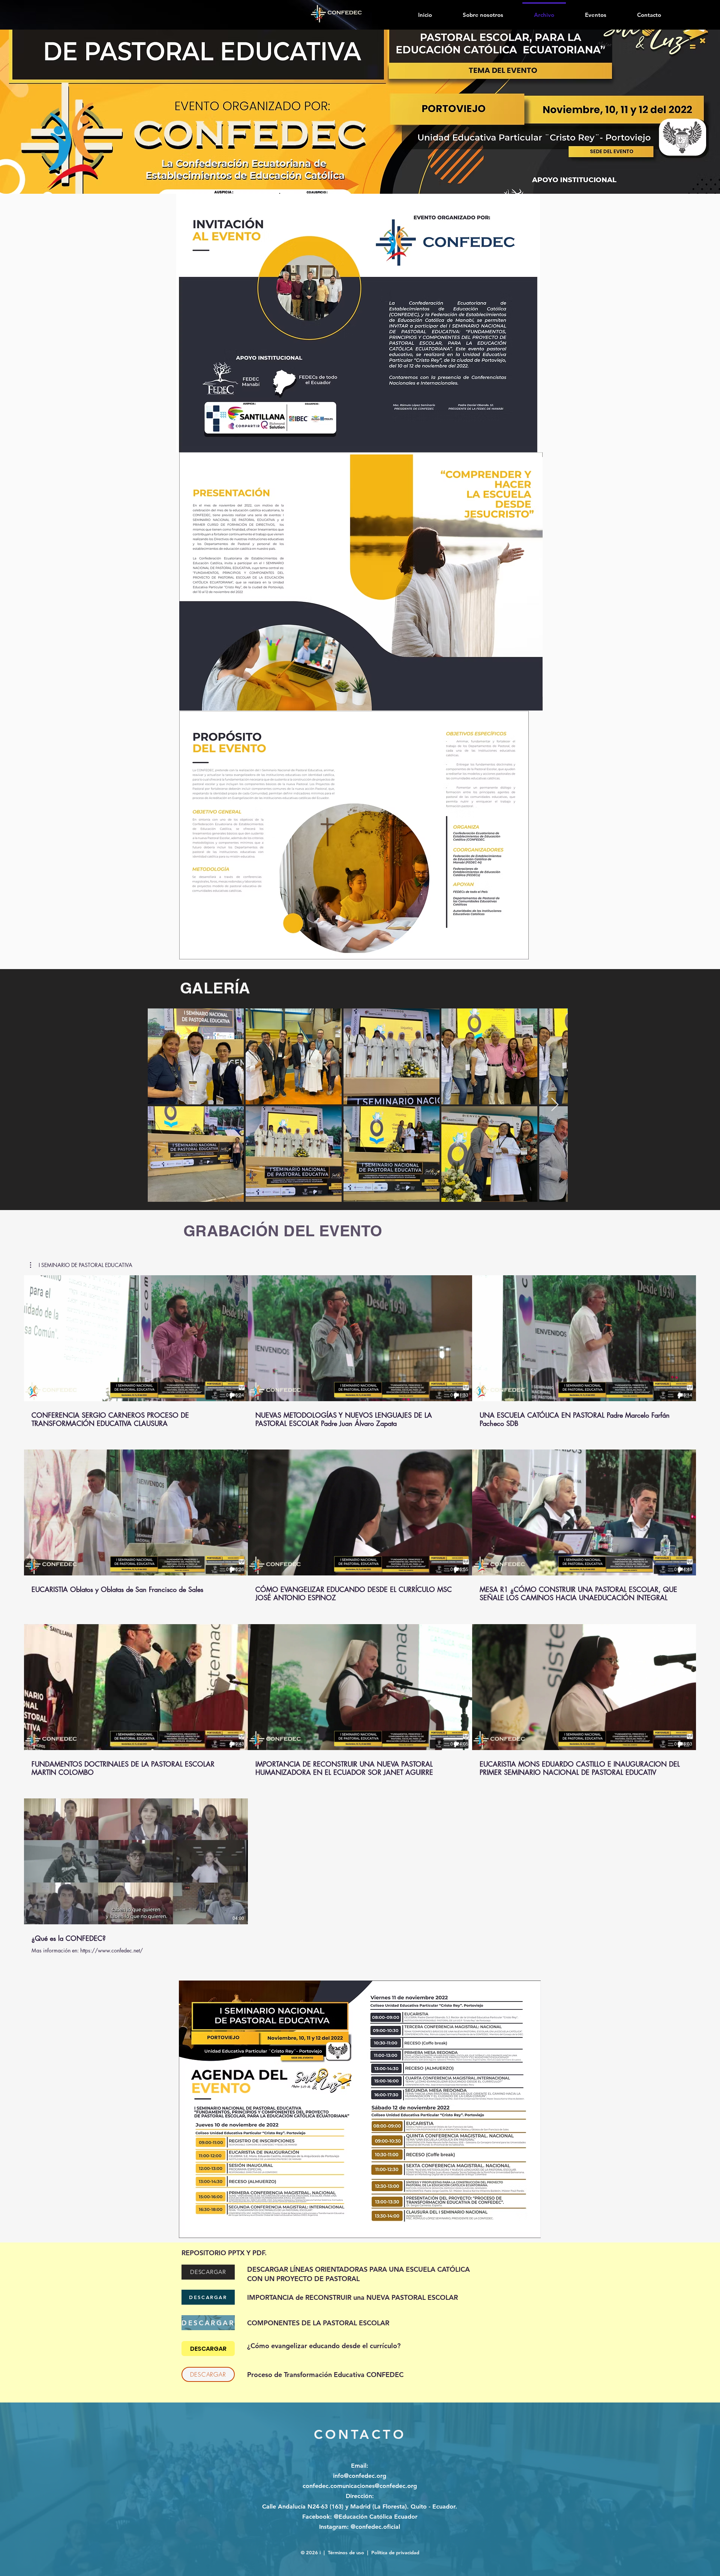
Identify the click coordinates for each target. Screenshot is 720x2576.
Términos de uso (346, 2552)
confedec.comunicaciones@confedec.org (360, 2486)
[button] (81, 1265)
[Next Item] (555, 1105)
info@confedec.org (360, 2476)
